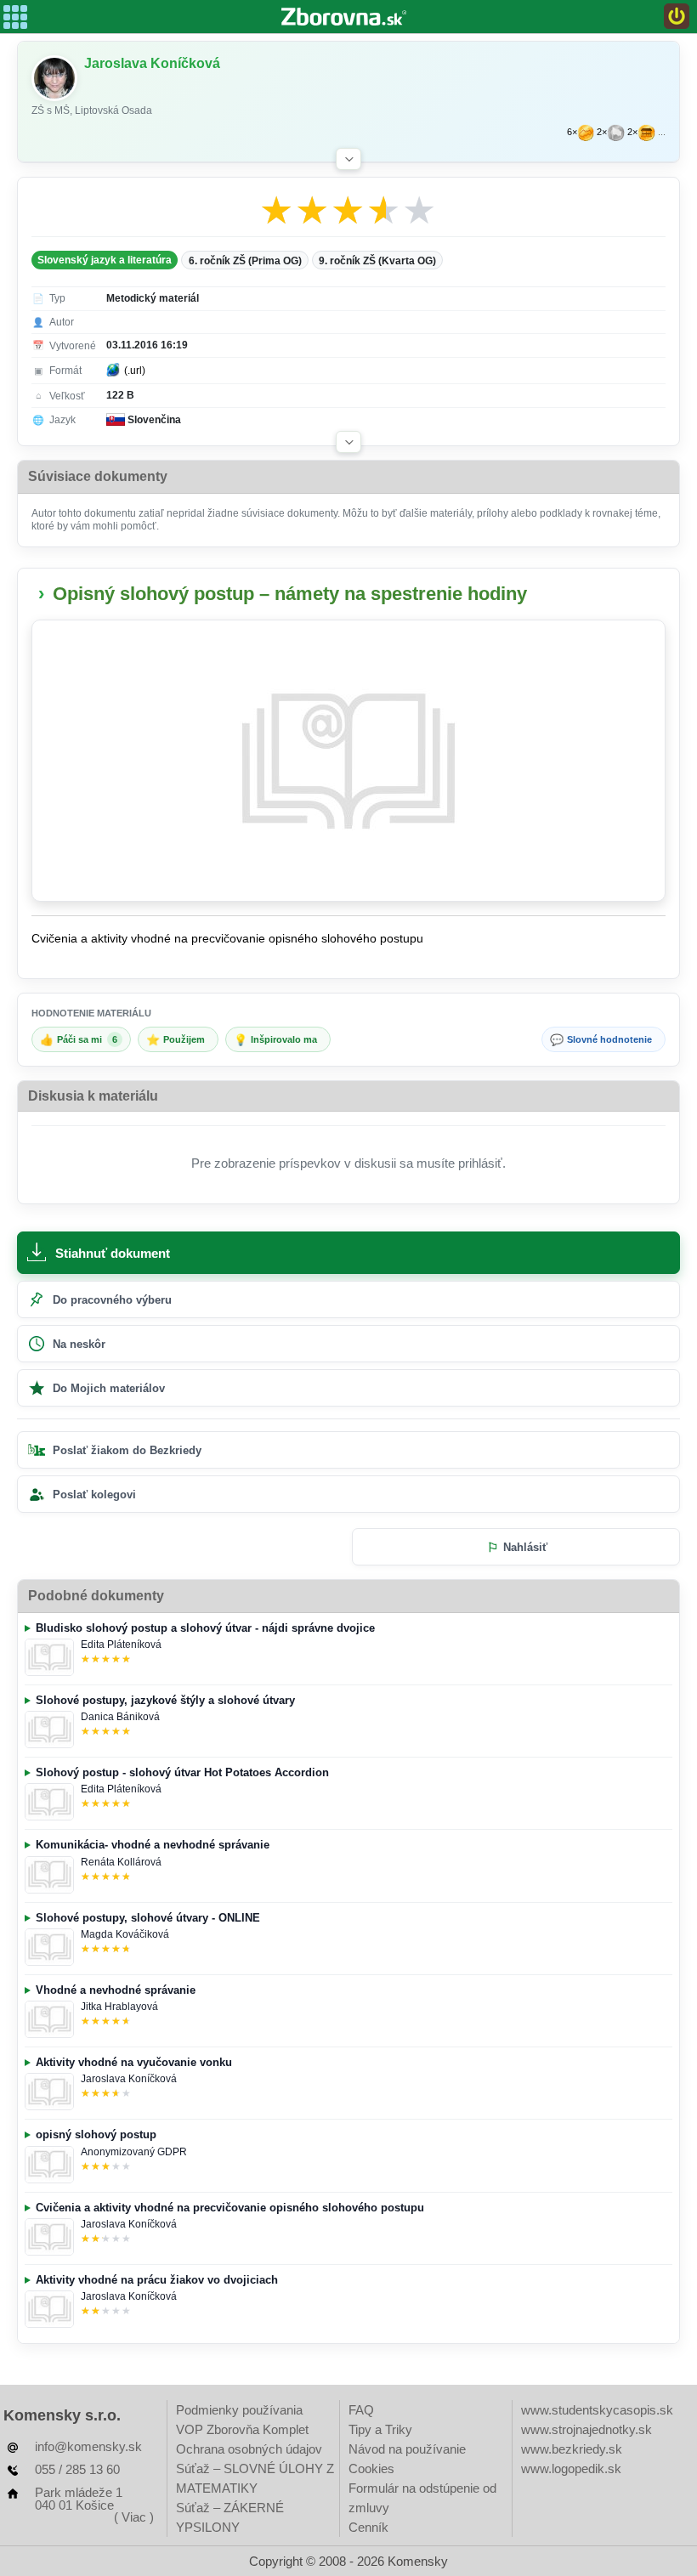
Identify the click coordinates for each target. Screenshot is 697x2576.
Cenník (368, 2527)
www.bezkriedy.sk (572, 2449)
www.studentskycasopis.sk (597, 2410)
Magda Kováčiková (125, 1934)
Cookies (371, 2468)
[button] (348, 159)
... (662, 132)
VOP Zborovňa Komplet (242, 2429)
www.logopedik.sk (571, 2468)
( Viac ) (134, 2517)
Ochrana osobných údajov (249, 2449)
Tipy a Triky (380, 2429)
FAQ (361, 2410)
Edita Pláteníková (121, 1645)
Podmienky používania (239, 2410)
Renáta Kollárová (121, 1862)
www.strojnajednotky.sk (586, 2429)
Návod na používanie (407, 2449)
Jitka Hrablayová (119, 2007)
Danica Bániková (120, 1717)
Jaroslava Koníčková (129, 2079)
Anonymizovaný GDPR (134, 2152)
